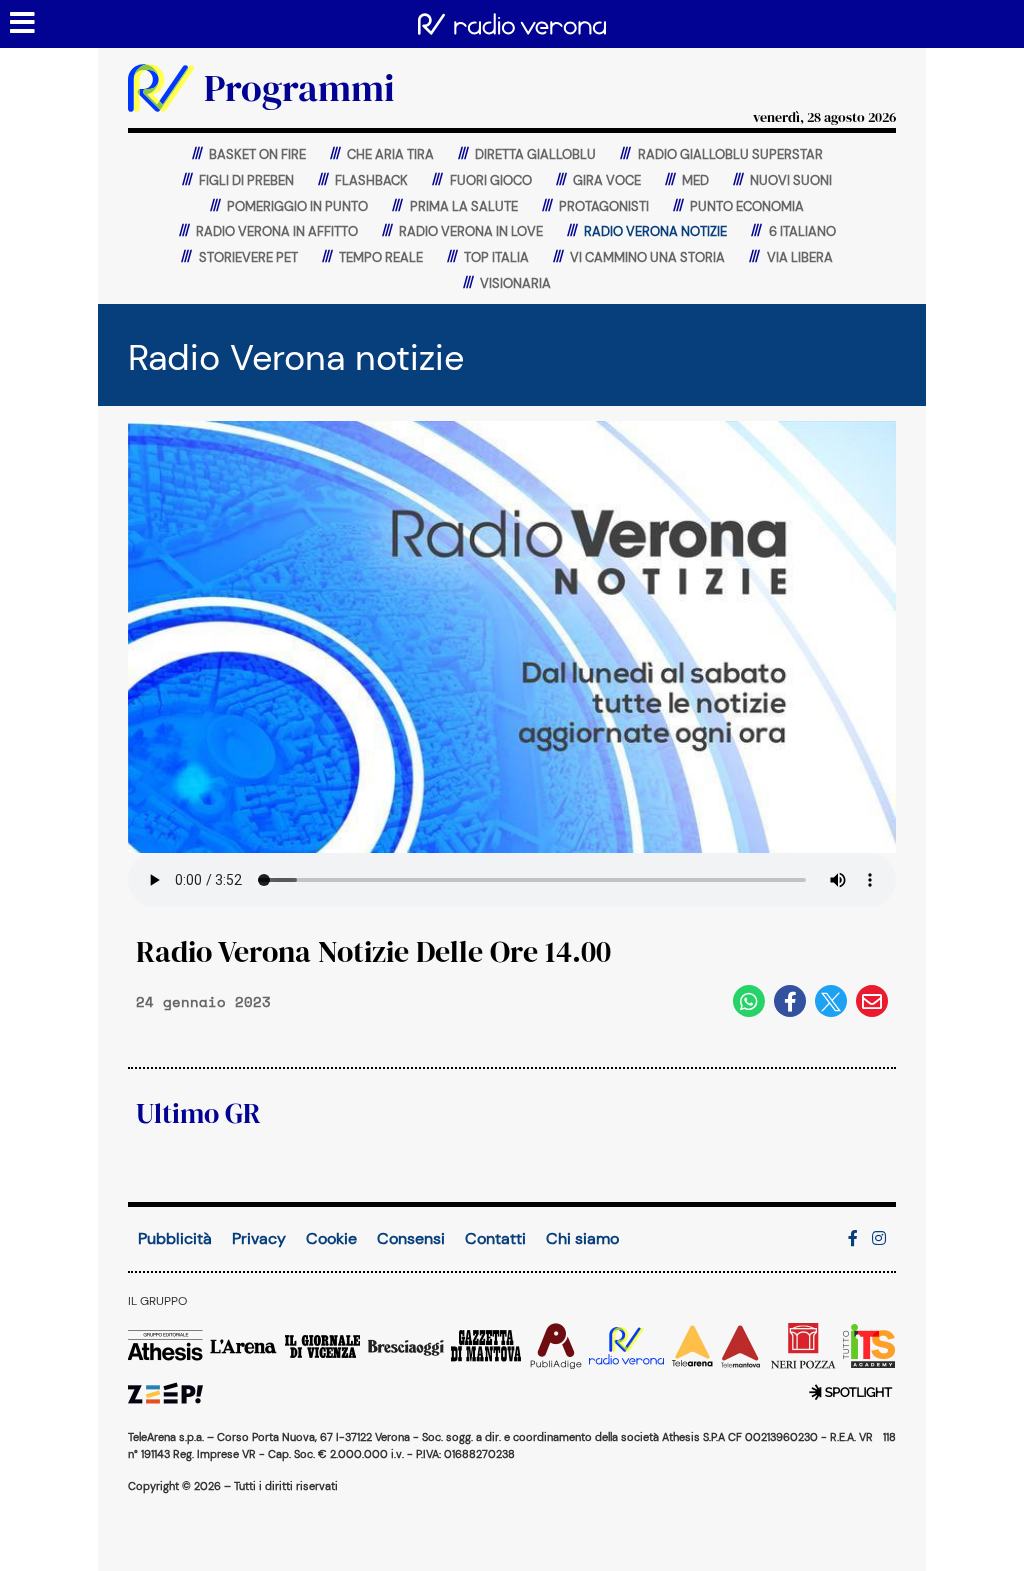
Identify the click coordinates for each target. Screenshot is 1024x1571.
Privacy (259, 1238)
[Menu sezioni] (23, 24)
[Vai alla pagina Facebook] (853, 1238)
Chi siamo (582, 1238)
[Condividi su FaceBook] (790, 1001)
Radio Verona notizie (296, 357)
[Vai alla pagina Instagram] (879, 1238)
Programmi (299, 88)
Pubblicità (175, 1238)
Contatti (495, 1238)
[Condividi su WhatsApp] (749, 1001)
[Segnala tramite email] (872, 1001)
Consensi (411, 1238)
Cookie (331, 1238)
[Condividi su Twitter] (831, 1001)
